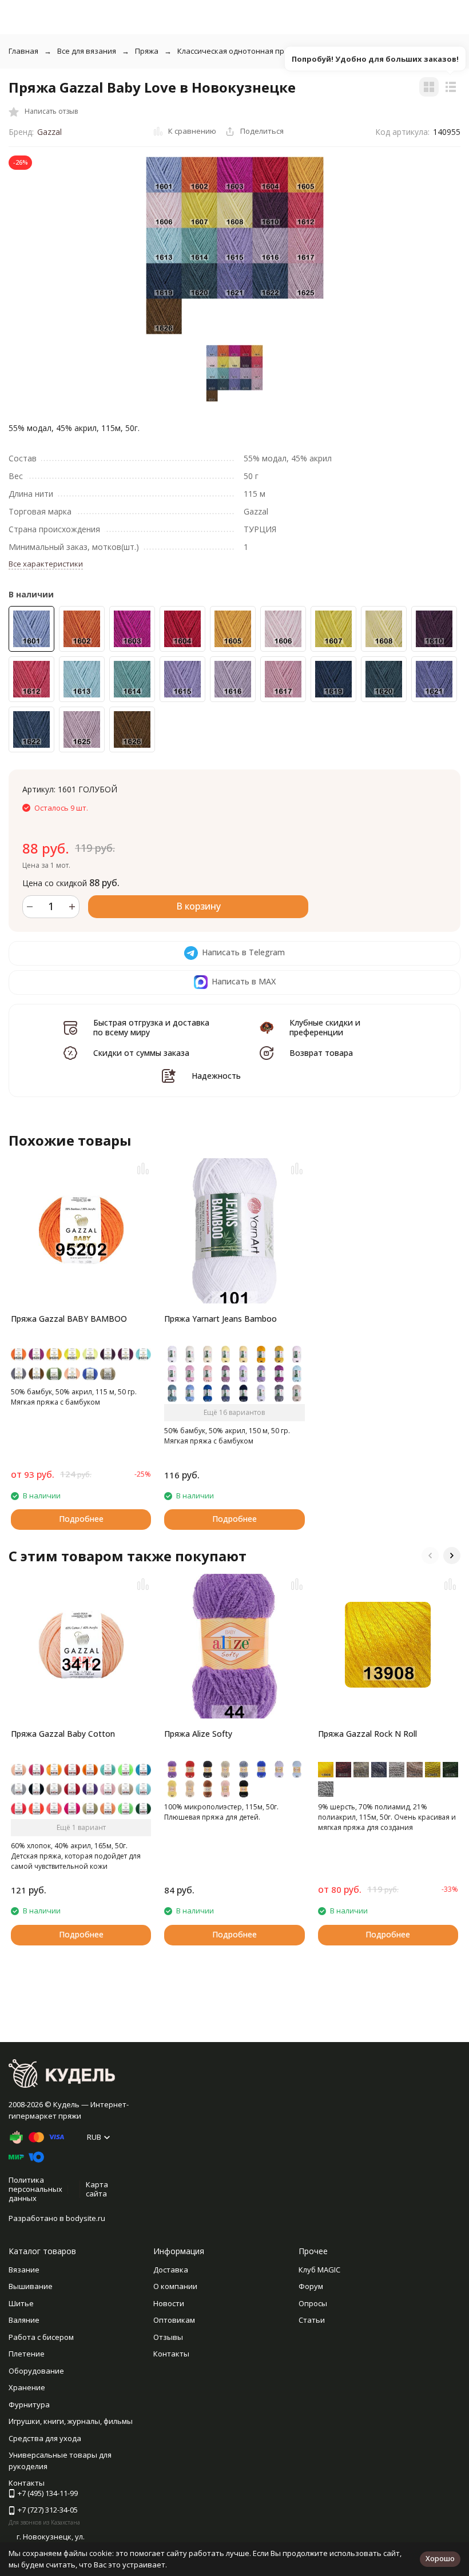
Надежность (216, 1076)
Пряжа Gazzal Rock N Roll (367, 1734)
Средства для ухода (45, 2438)
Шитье (21, 2303)
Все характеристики (46, 564)
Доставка (171, 2270)
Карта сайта (97, 2189)
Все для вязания (87, 51)
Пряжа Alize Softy (198, 1734)
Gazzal (49, 132)
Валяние (24, 2320)
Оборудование (36, 2371)
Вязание (24, 2270)
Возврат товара (321, 1053)
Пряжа (147, 51)
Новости (169, 2303)
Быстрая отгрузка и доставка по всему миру (151, 1027)
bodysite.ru (86, 2218)
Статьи (312, 2320)
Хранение (27, 2387)
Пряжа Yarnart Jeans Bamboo (220, 1319)
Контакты (171, 2354)
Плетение (27, 2354)
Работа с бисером (41, 2337)
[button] (430, 1556)
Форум (311, 2286)
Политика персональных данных (35, 2189)
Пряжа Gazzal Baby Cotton (63, 1734)
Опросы (313, 2303)
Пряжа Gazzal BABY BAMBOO (69, 1319)
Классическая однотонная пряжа (238, 51)
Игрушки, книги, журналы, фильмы (71, 2421)
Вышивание (31, 2286)
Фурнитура (29, 2404)
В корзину (198, 906)
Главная (23, 51)
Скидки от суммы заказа (141, 1053)
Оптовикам (174, 2320)
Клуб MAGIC (319, 2270)
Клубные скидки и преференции (325, 1027)
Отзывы (168, 2337)
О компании (175, 2286)
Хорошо (440, 2558)
